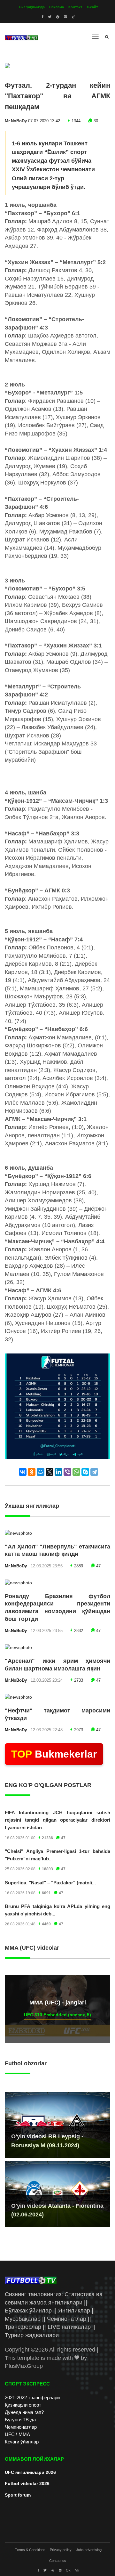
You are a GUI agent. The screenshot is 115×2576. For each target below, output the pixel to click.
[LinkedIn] (58, 1472)
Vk (77, 2570)
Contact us (58, 2561)
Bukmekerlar (54, 1754)
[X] (50, 1472)
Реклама (57, 7)
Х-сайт (92, 7)
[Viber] (67, 1472)
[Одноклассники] (32, 1472)
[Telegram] (94, 1472)
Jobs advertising (89, 2550)
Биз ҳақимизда (32, 7)
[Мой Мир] (41, 1472)
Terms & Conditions (30, 2550)
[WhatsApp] (76, 1472)
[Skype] (85, 1472)
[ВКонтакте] (23, 1472)
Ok (68, 2570)
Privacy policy (61, 2550)
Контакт (75, 7)
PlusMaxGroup (24, 2366)
